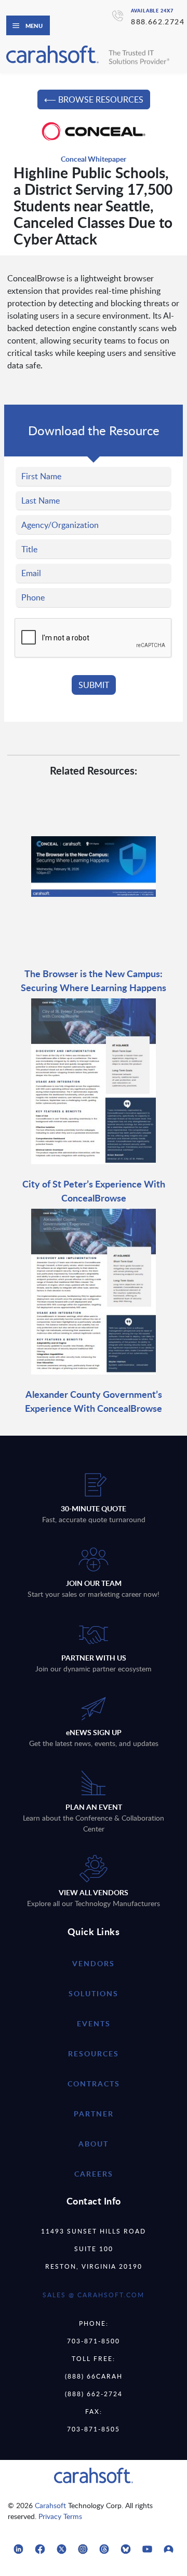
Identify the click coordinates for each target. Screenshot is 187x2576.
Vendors (94, 1963)
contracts (94, 2084)
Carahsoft (50, 2505)
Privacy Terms (60, 2516)
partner (94, 2114)
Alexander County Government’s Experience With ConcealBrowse (94, 1401)
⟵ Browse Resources (94, 99)
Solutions (94, 1993)
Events (94, 2023)
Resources (94, 2053)
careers (94, 2174)
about (94, 2144)
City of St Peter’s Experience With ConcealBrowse (94, 1191)
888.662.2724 (158, 22)
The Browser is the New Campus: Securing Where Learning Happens (94, 980)
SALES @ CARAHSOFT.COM (94, 2295)
